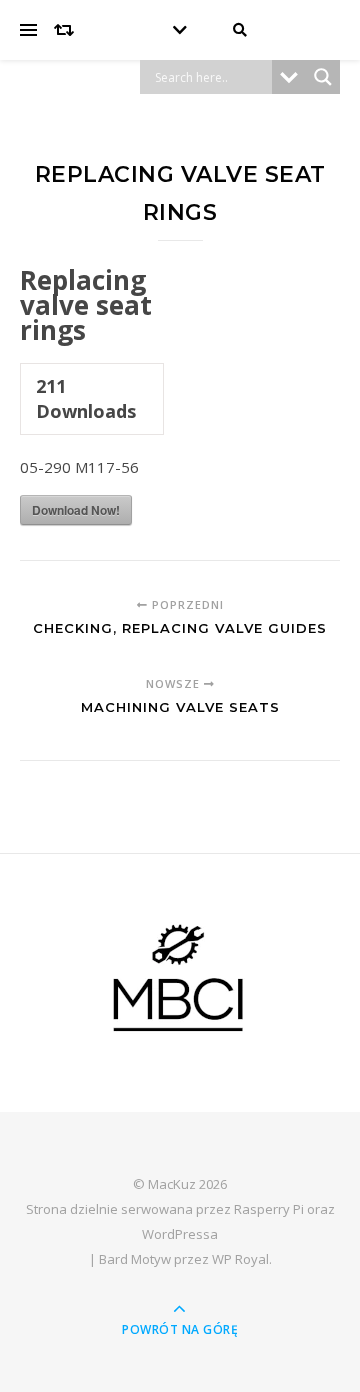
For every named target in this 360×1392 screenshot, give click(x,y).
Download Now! (76, 510)
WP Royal (240, 1259)
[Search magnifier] (323, 77)
